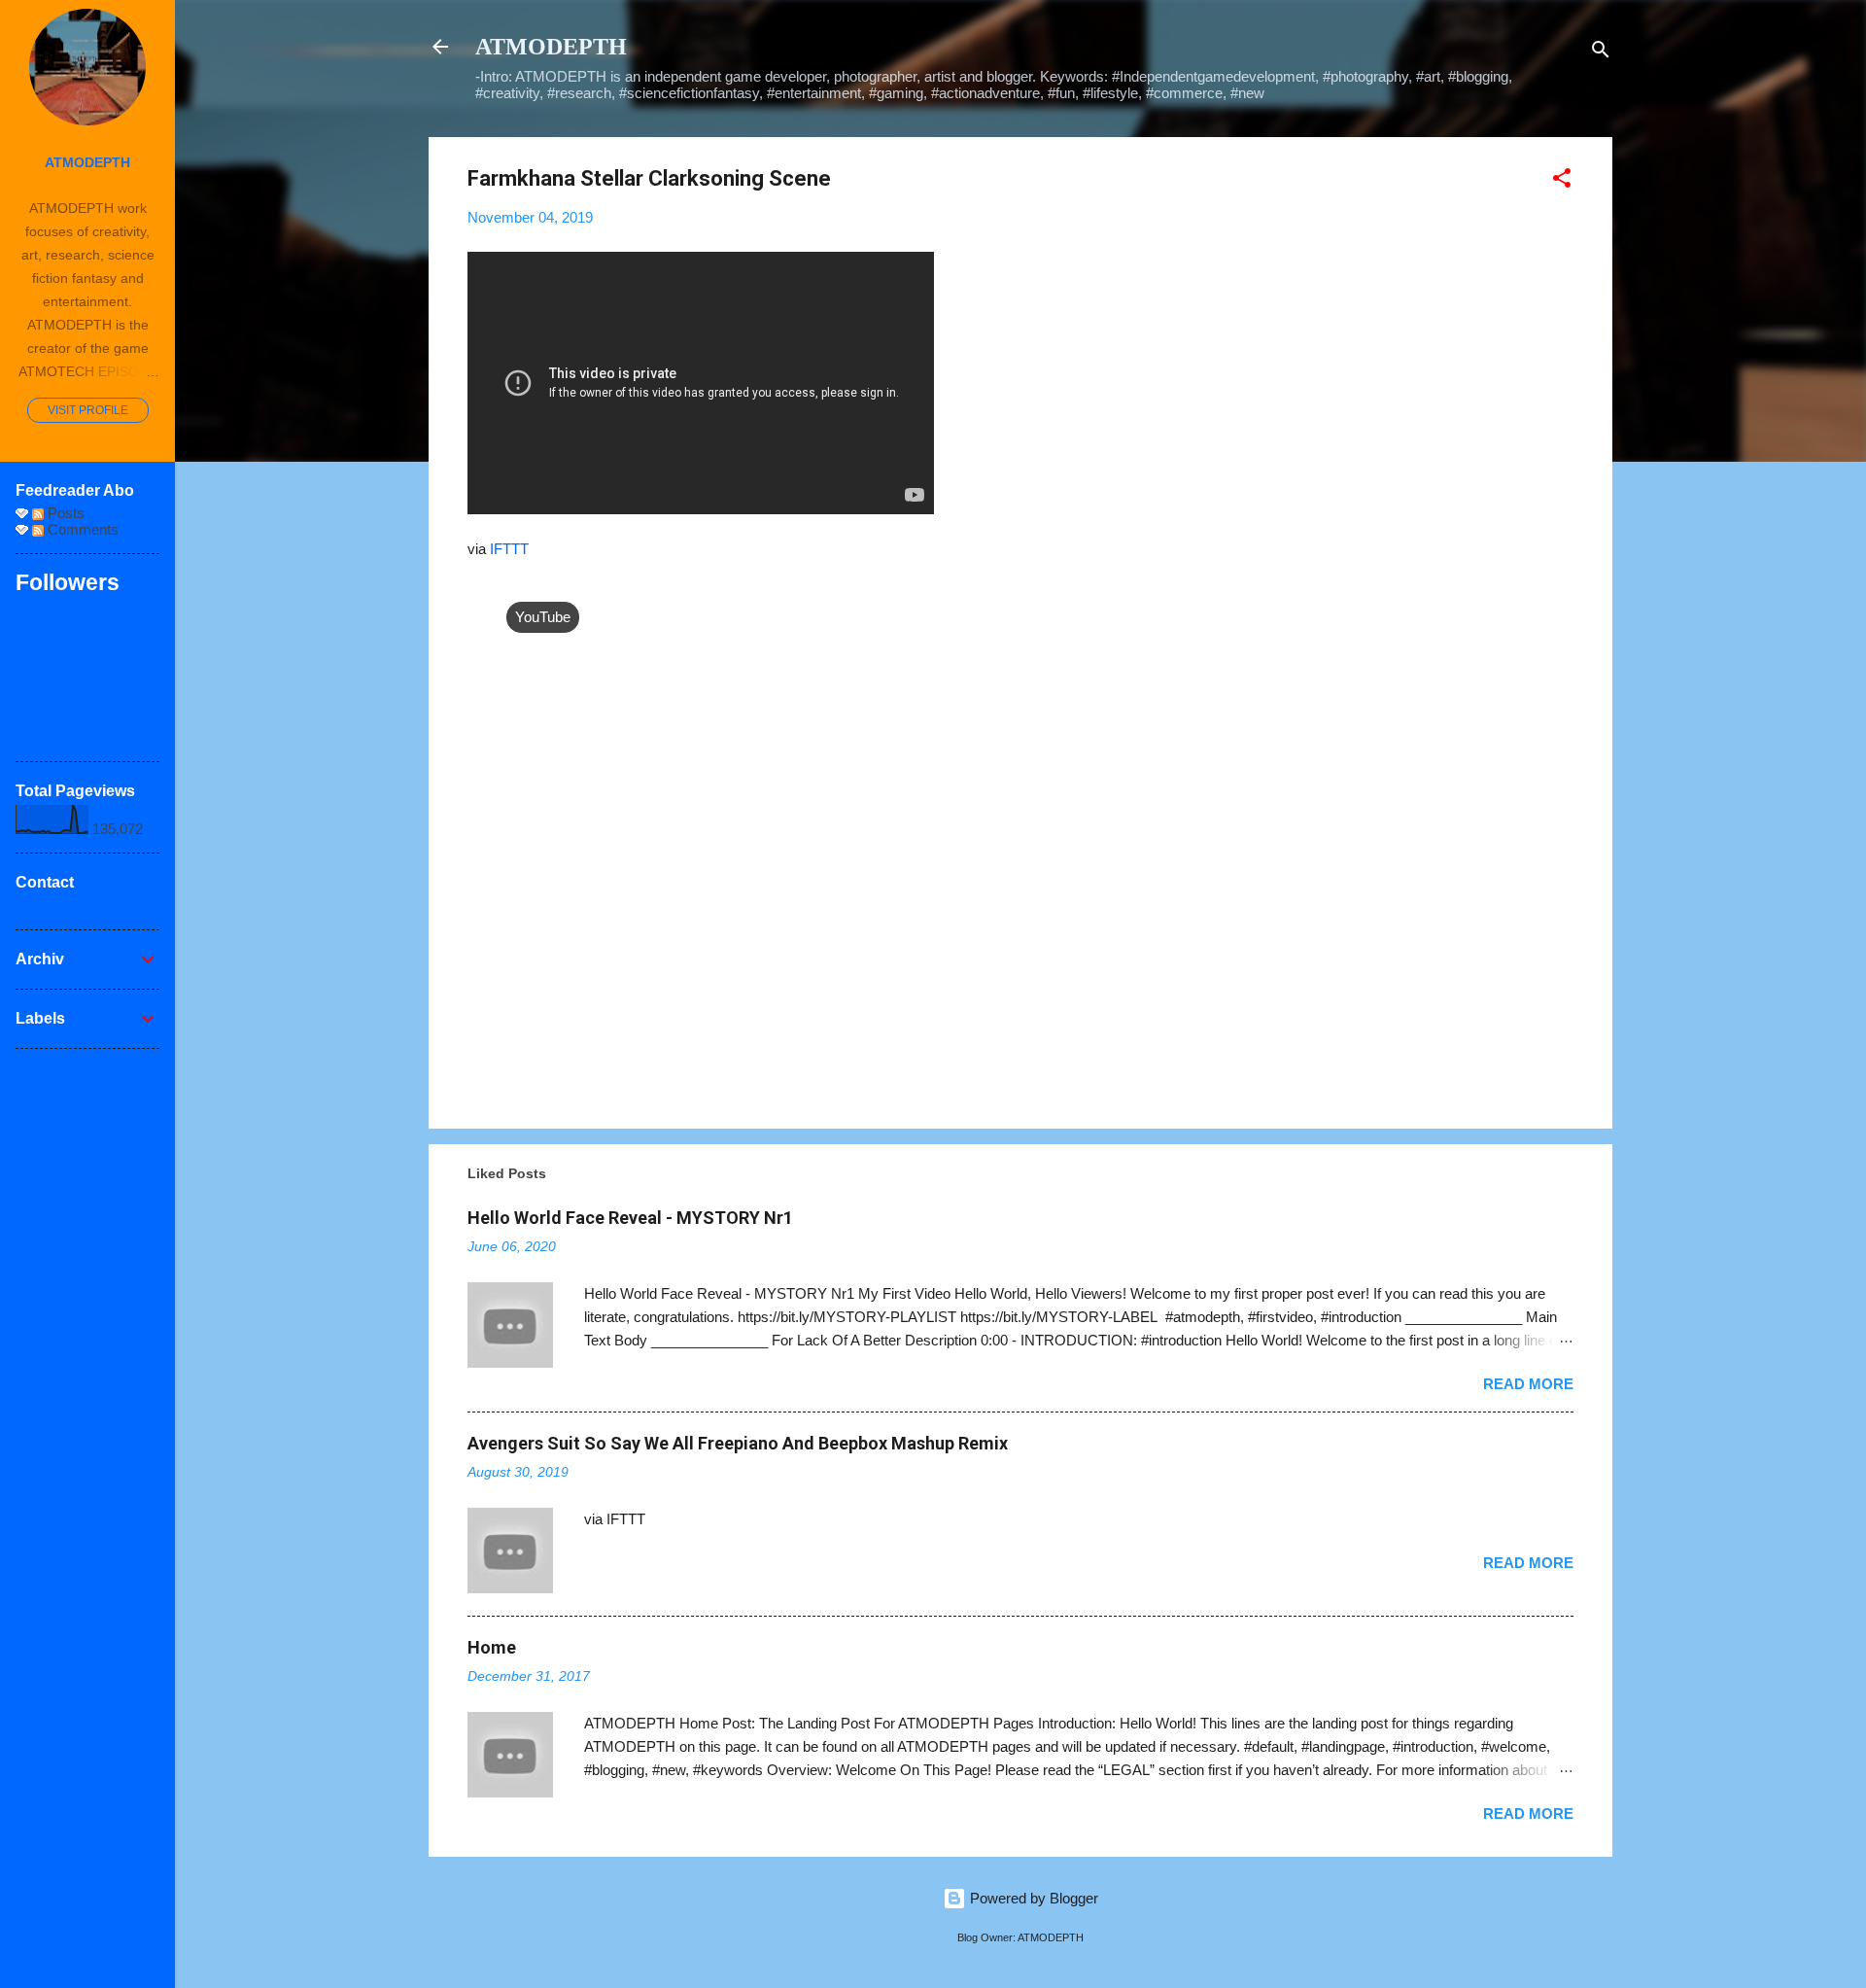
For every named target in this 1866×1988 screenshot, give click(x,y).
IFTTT (509, 549)
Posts (64, 513)
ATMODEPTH (551, 47)
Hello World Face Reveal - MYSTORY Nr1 (630, 1218)
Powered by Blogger (1032, 1898)
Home (492, 1647)
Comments (81, 529)
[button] (1562, 181)
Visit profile (88, 410)
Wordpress (53, 905)
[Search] (1601, 53)
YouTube (543, 617)
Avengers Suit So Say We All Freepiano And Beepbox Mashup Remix (738, 1443)
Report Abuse (63, 1078)
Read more (1528, 1384)
